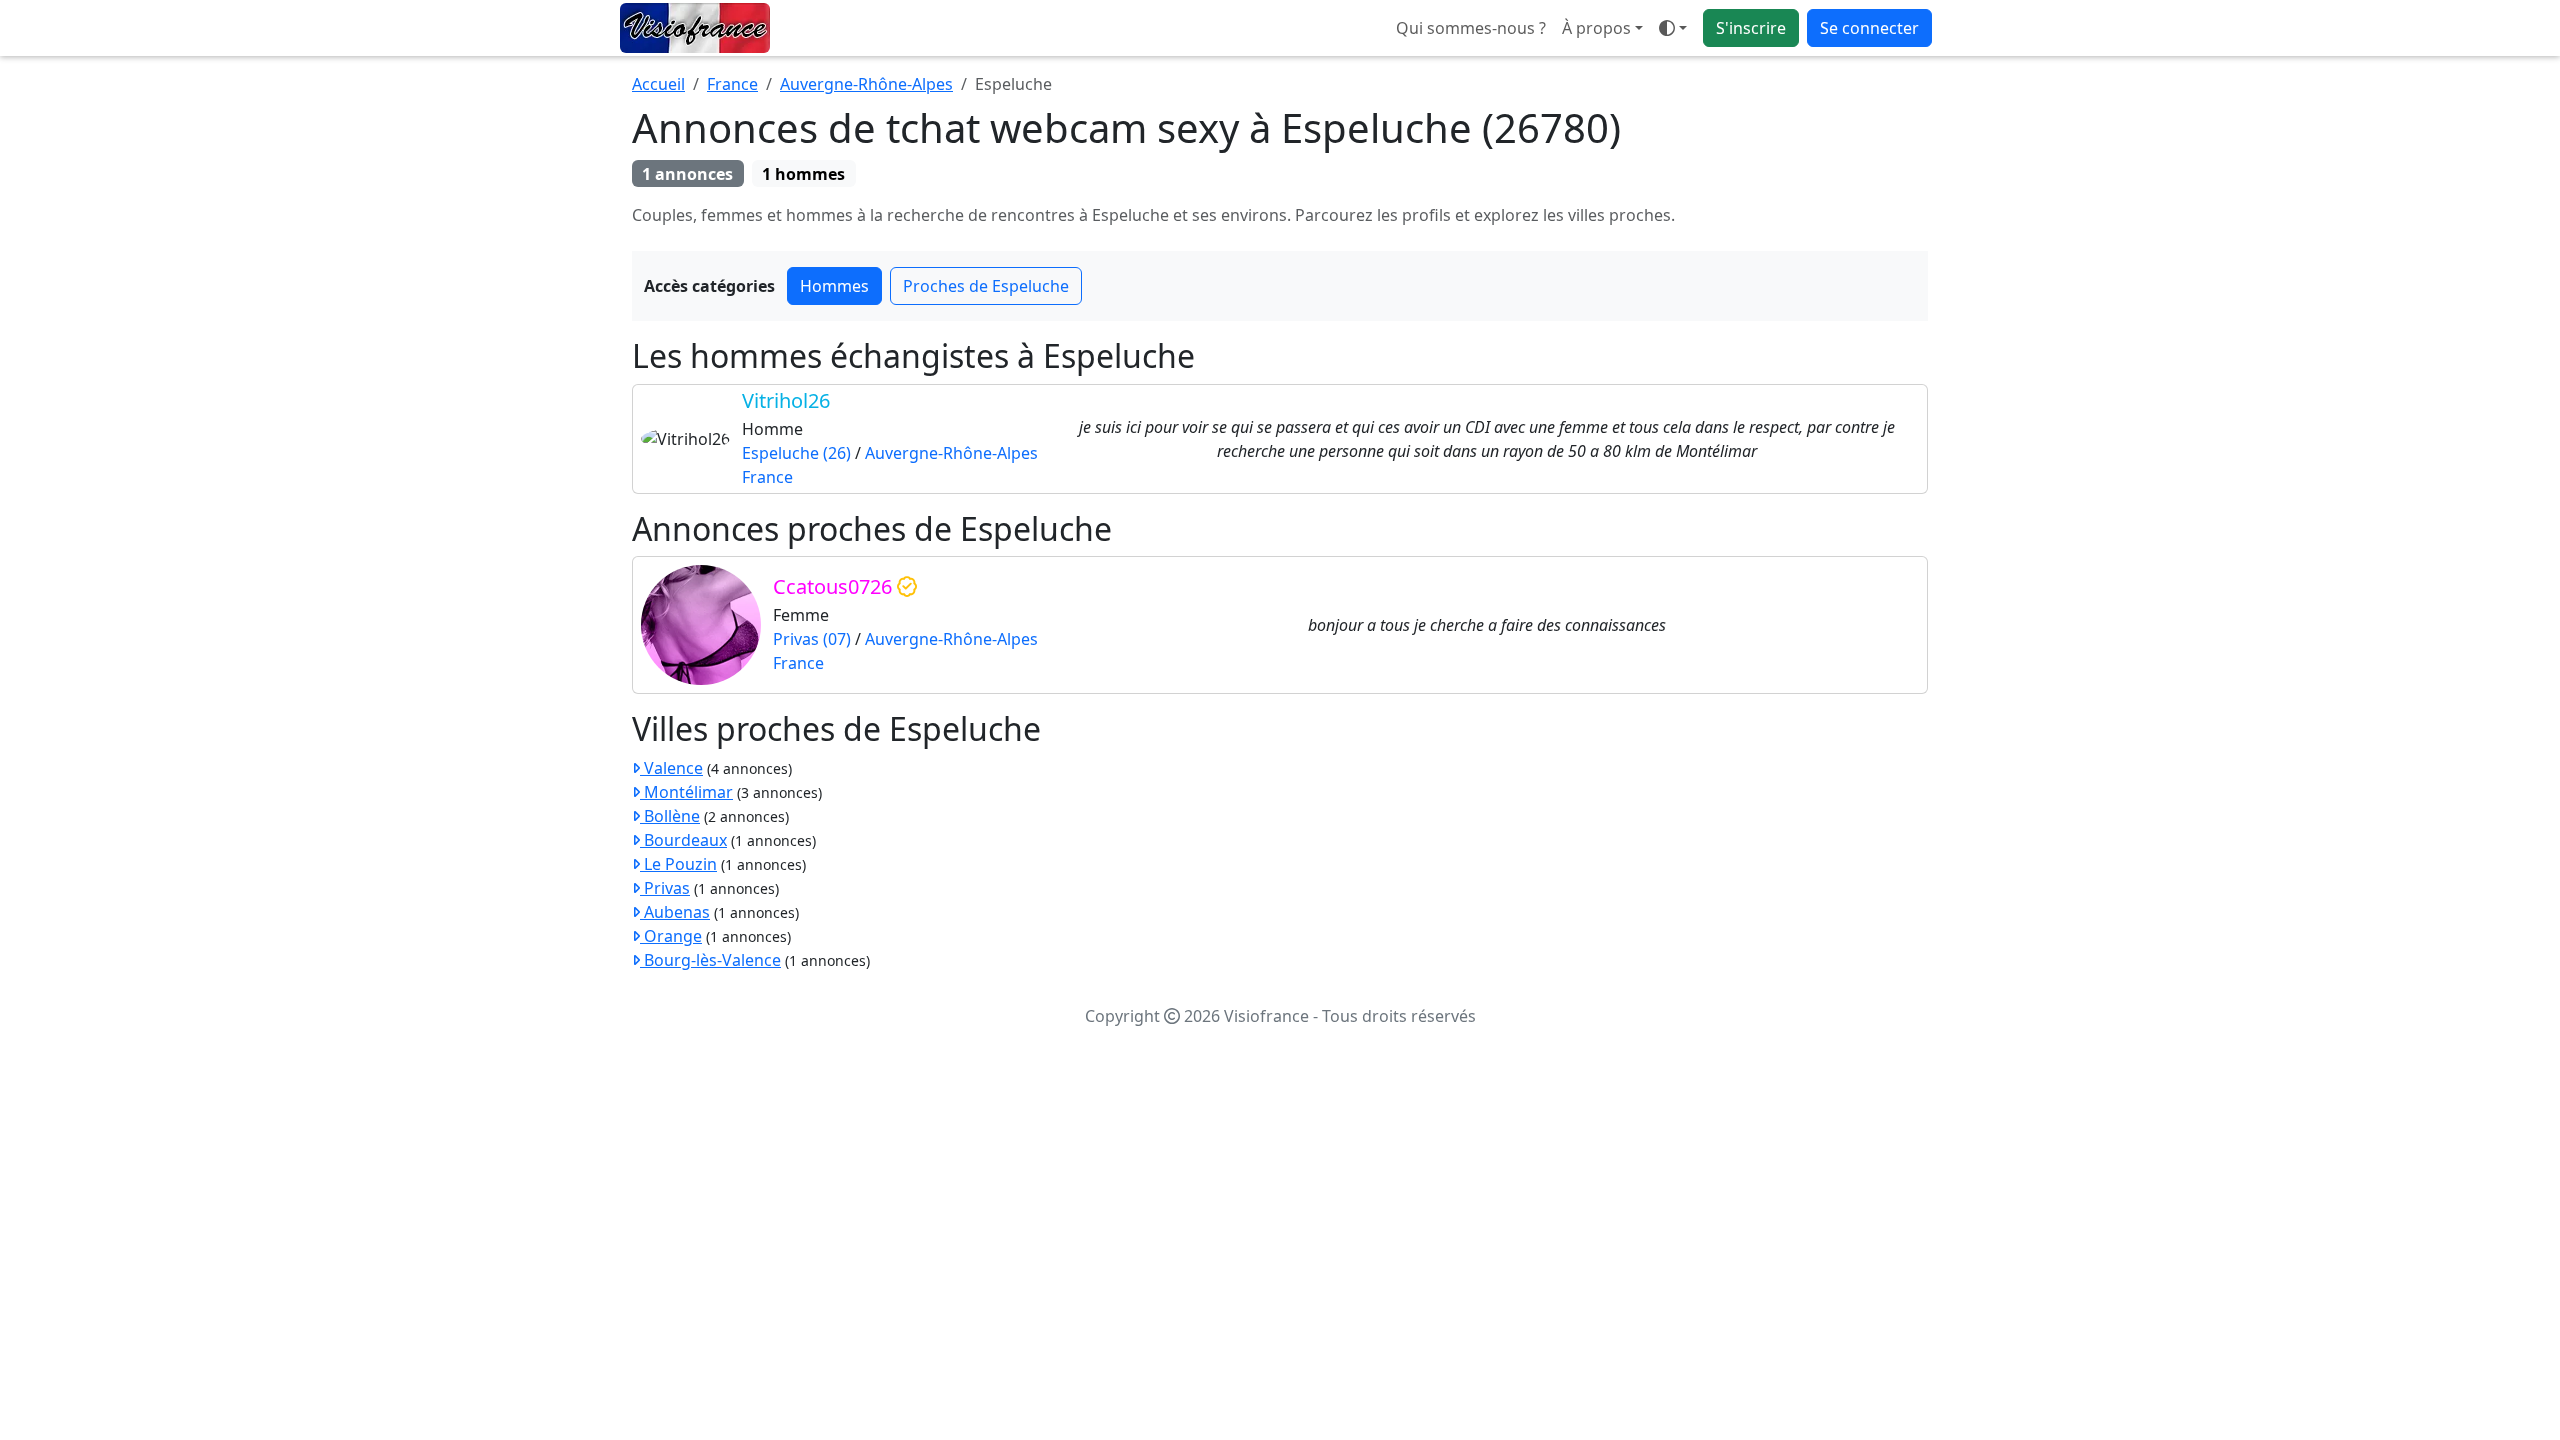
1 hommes (803, 174)
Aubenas (675, 912)
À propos (1596, 28)
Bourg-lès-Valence (710, 960)
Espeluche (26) (796, 453)
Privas (665, 888)
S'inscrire (1751, 28)
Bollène (670, 816)
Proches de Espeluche (986, 286)
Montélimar (686, 792)
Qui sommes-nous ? (1471, 28)
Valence (671, 768)
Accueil (658, 84)
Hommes (834, 286)
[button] (1673, 28)
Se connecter (1869, 28)
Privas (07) (812, 639)
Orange (671, 936)
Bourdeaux (683, 840)
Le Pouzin (678, 864)
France (732, 84)
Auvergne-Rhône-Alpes (866, 84)
